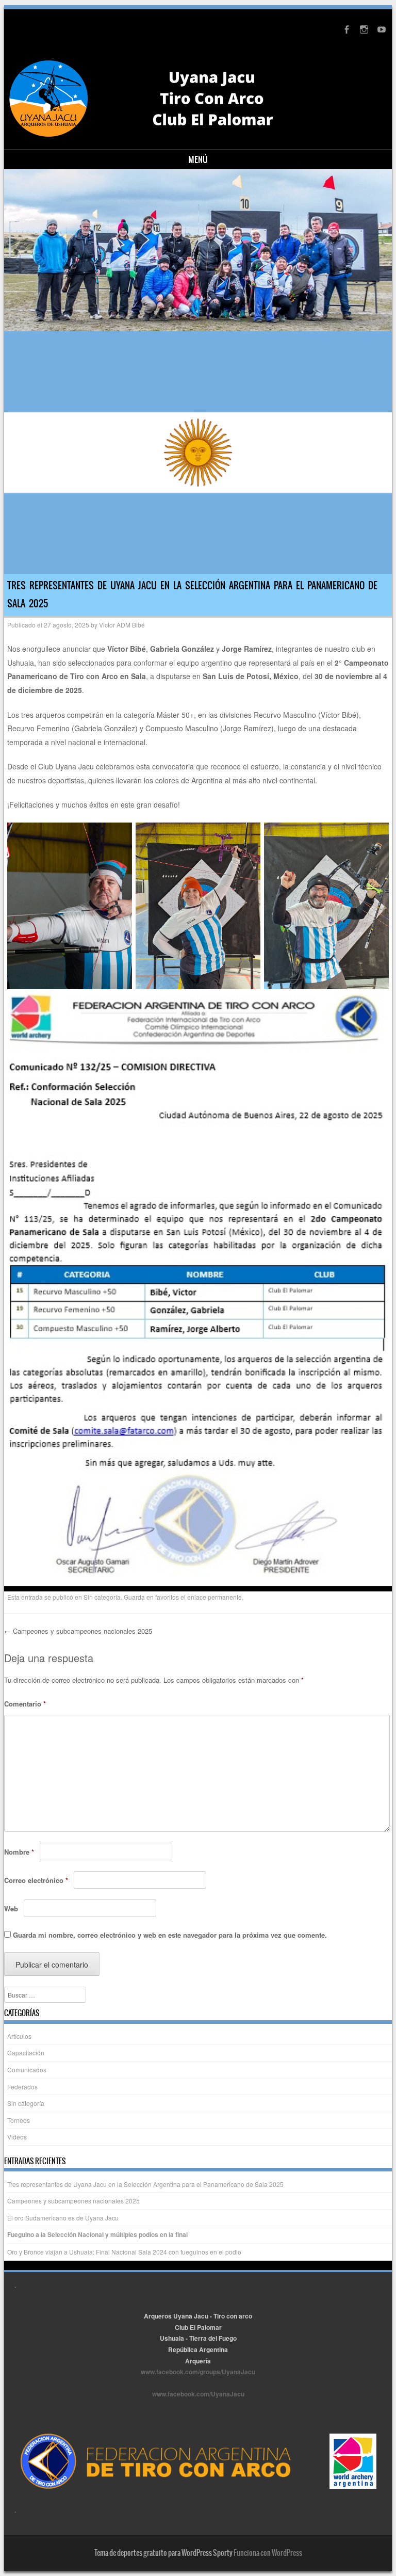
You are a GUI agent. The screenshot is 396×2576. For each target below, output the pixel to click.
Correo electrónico (36, 1880)
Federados (22, 2087)
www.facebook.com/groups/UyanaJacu (198, 2372)
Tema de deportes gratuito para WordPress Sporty (163, 2553)
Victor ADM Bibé (122, 625)
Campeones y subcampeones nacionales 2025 (78, 1631)
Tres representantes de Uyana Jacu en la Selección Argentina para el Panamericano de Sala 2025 (145, 2184)
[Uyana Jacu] (170, 99)
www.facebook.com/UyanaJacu (198, 2394)
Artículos (19, 2036)
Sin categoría (102, 1597)
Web (11, 1909)
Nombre (19, 1852)
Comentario (25, 1704)
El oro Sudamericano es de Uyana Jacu (63, 2218)
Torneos (19, 2120)
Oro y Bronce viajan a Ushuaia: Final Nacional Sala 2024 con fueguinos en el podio (124, 2252)
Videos (17, 2137)
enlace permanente (214, 1597)
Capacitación (26, 2052)
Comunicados (27, 2070)
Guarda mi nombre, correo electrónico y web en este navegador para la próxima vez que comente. (170, 1935)
